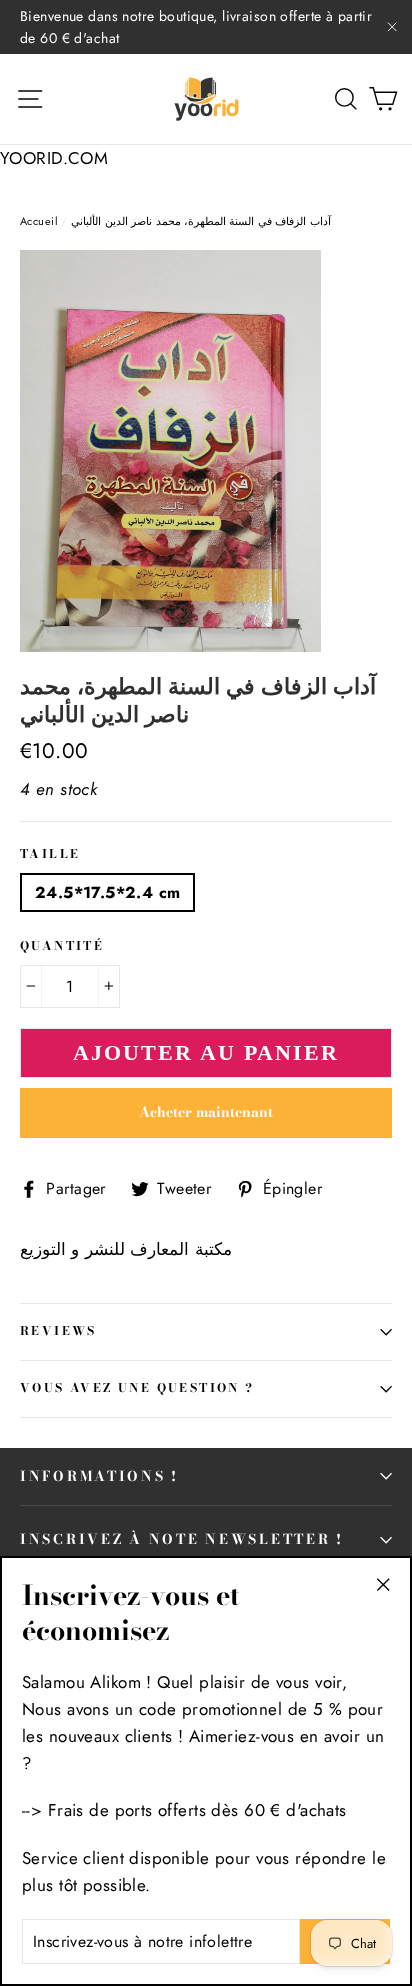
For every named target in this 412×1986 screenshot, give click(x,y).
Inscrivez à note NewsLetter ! (182, 1539)
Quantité (62, 947)
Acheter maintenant (206, 1112)
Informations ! (99, 1476)
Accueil (39, 221)
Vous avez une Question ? (137, 1388)
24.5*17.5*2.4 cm (107, 892)
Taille (50, 855)
